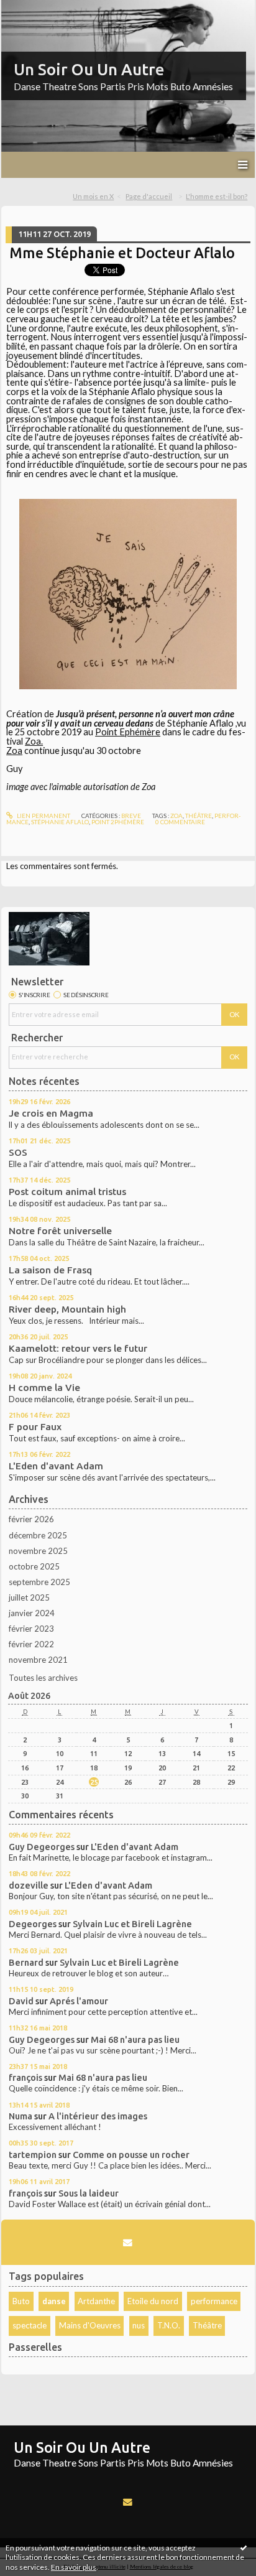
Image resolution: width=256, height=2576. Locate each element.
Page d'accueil (149, 196)
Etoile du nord (153, 2301)
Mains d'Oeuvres (90, 2325)
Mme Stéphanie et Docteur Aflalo (122, 253)
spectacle (30, 2325)
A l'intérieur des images (98, 2116)
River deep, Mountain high (67, 1309)
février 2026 (31, 1519)
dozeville (29, 1885)
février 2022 (31, 1644)
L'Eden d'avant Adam (56, 1466)
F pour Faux (35, 1427)
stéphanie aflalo (60, 822)
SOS (18, 1152)
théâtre (199, 816)
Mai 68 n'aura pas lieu (135, 2039)
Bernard (26, 1962)
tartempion (33, 2155)
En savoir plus (74, 2567)
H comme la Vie (44, 1388)
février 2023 (31, 1629)
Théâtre (207, 2325)
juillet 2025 (29, 1597)
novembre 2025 (38, 1551)
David (21, 2001)
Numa (21, 2116)
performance (214, 2301)
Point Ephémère (128, 732)
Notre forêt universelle (60, 1231)
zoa (176, 816)
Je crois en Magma (51, 1113)
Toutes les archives (43, 1678)
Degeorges (33, 1924)
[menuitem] (97, 197)
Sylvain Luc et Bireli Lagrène (132, 1924)
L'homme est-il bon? (217, 196)
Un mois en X (93, 196)
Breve (131, 816)
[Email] (128, 2243)
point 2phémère (118, 822)
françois (25, 2077)
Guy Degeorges (42, 1847)
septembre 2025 (39, 1582)
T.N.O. (169, 2325)
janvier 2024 (32, 1613)
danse (54, 2301)
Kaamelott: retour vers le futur (78, 1348)
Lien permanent (43, 816)
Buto (21, 2301)
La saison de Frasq (50, 1270)
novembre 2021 (38, 1660)
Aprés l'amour (79, 2001)
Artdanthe (96, 2301)
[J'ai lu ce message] (244, 2547)
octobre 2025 (34, 1566)
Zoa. (34, 741)
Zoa (14, 751)
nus (139, 2325)
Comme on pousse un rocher (131, 2155)
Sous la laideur (89, 2193)
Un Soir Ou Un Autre (89, 69)
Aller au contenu (34, 9)
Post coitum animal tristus (67, 1192)
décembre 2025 (38, 1535)
